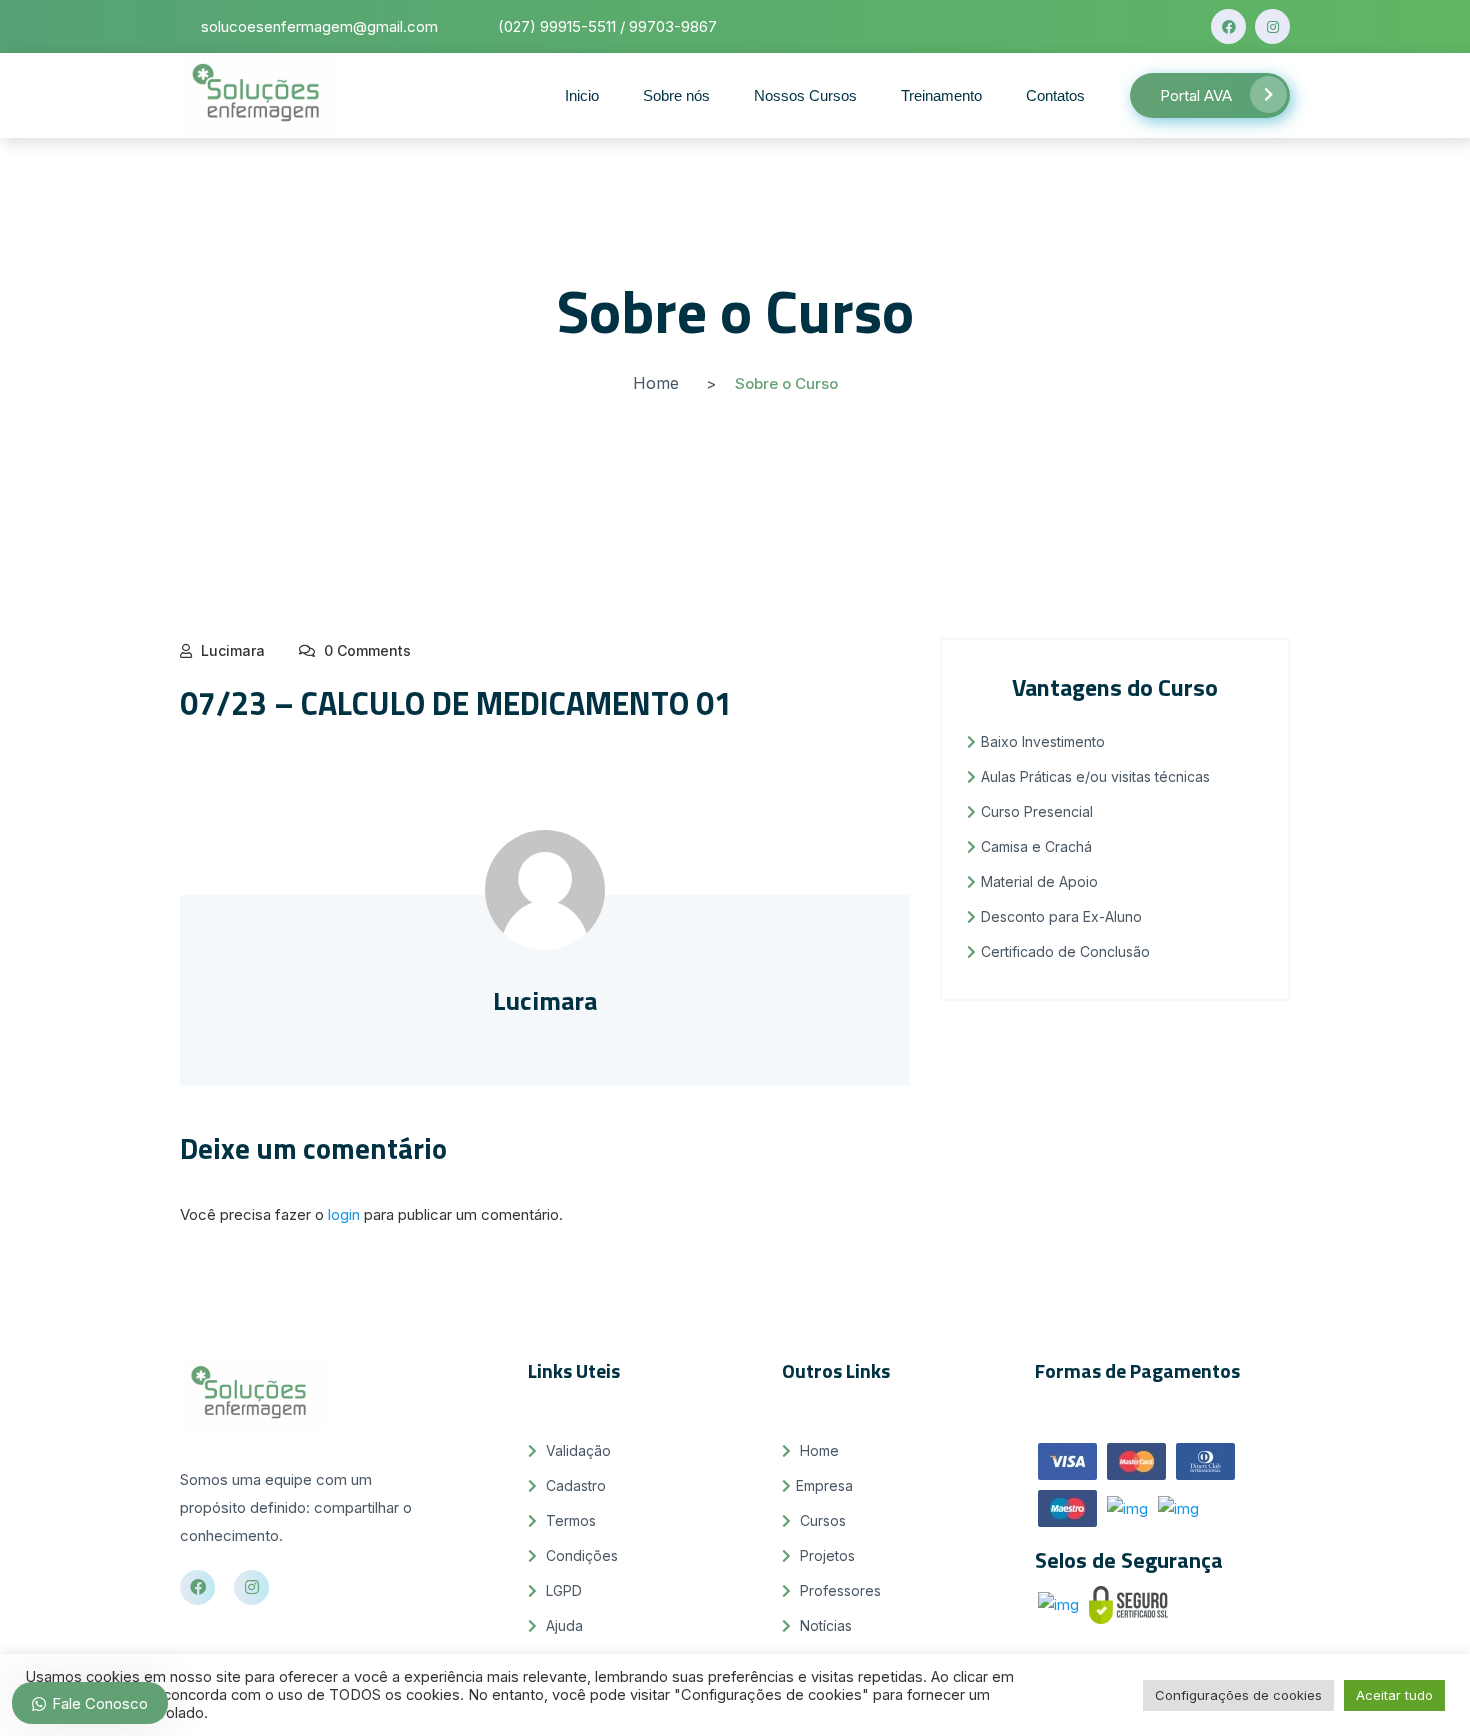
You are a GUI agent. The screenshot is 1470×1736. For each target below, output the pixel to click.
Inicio (582, 95)
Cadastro (574, 1485)
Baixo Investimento (1043, 741)
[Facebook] (1228, 26)
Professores (838, 1590)
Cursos (821, 1520)
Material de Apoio (1039, 881)
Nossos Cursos (805, 95)
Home (656, 383)
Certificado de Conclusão (1065, 951)
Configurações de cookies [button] (1238, 1695)
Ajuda (562, 1625)
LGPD (562, 1590)
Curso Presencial (1037, 811)
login (344, 1214)
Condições (580, 1555)
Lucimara (233, 650)
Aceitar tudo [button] (1394, 1695)
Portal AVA (1196, 95)
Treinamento (941, 95)
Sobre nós (676, 95)
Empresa (824, 1485)
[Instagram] (1272, 26)
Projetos (825, 1555)
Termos (569, 1520)
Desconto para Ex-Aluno (1061, 916)
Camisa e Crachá (1036, 846)
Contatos (1055, 95)
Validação (576, 1450)
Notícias (824, 1625)
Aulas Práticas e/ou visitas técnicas (1095, 776)
